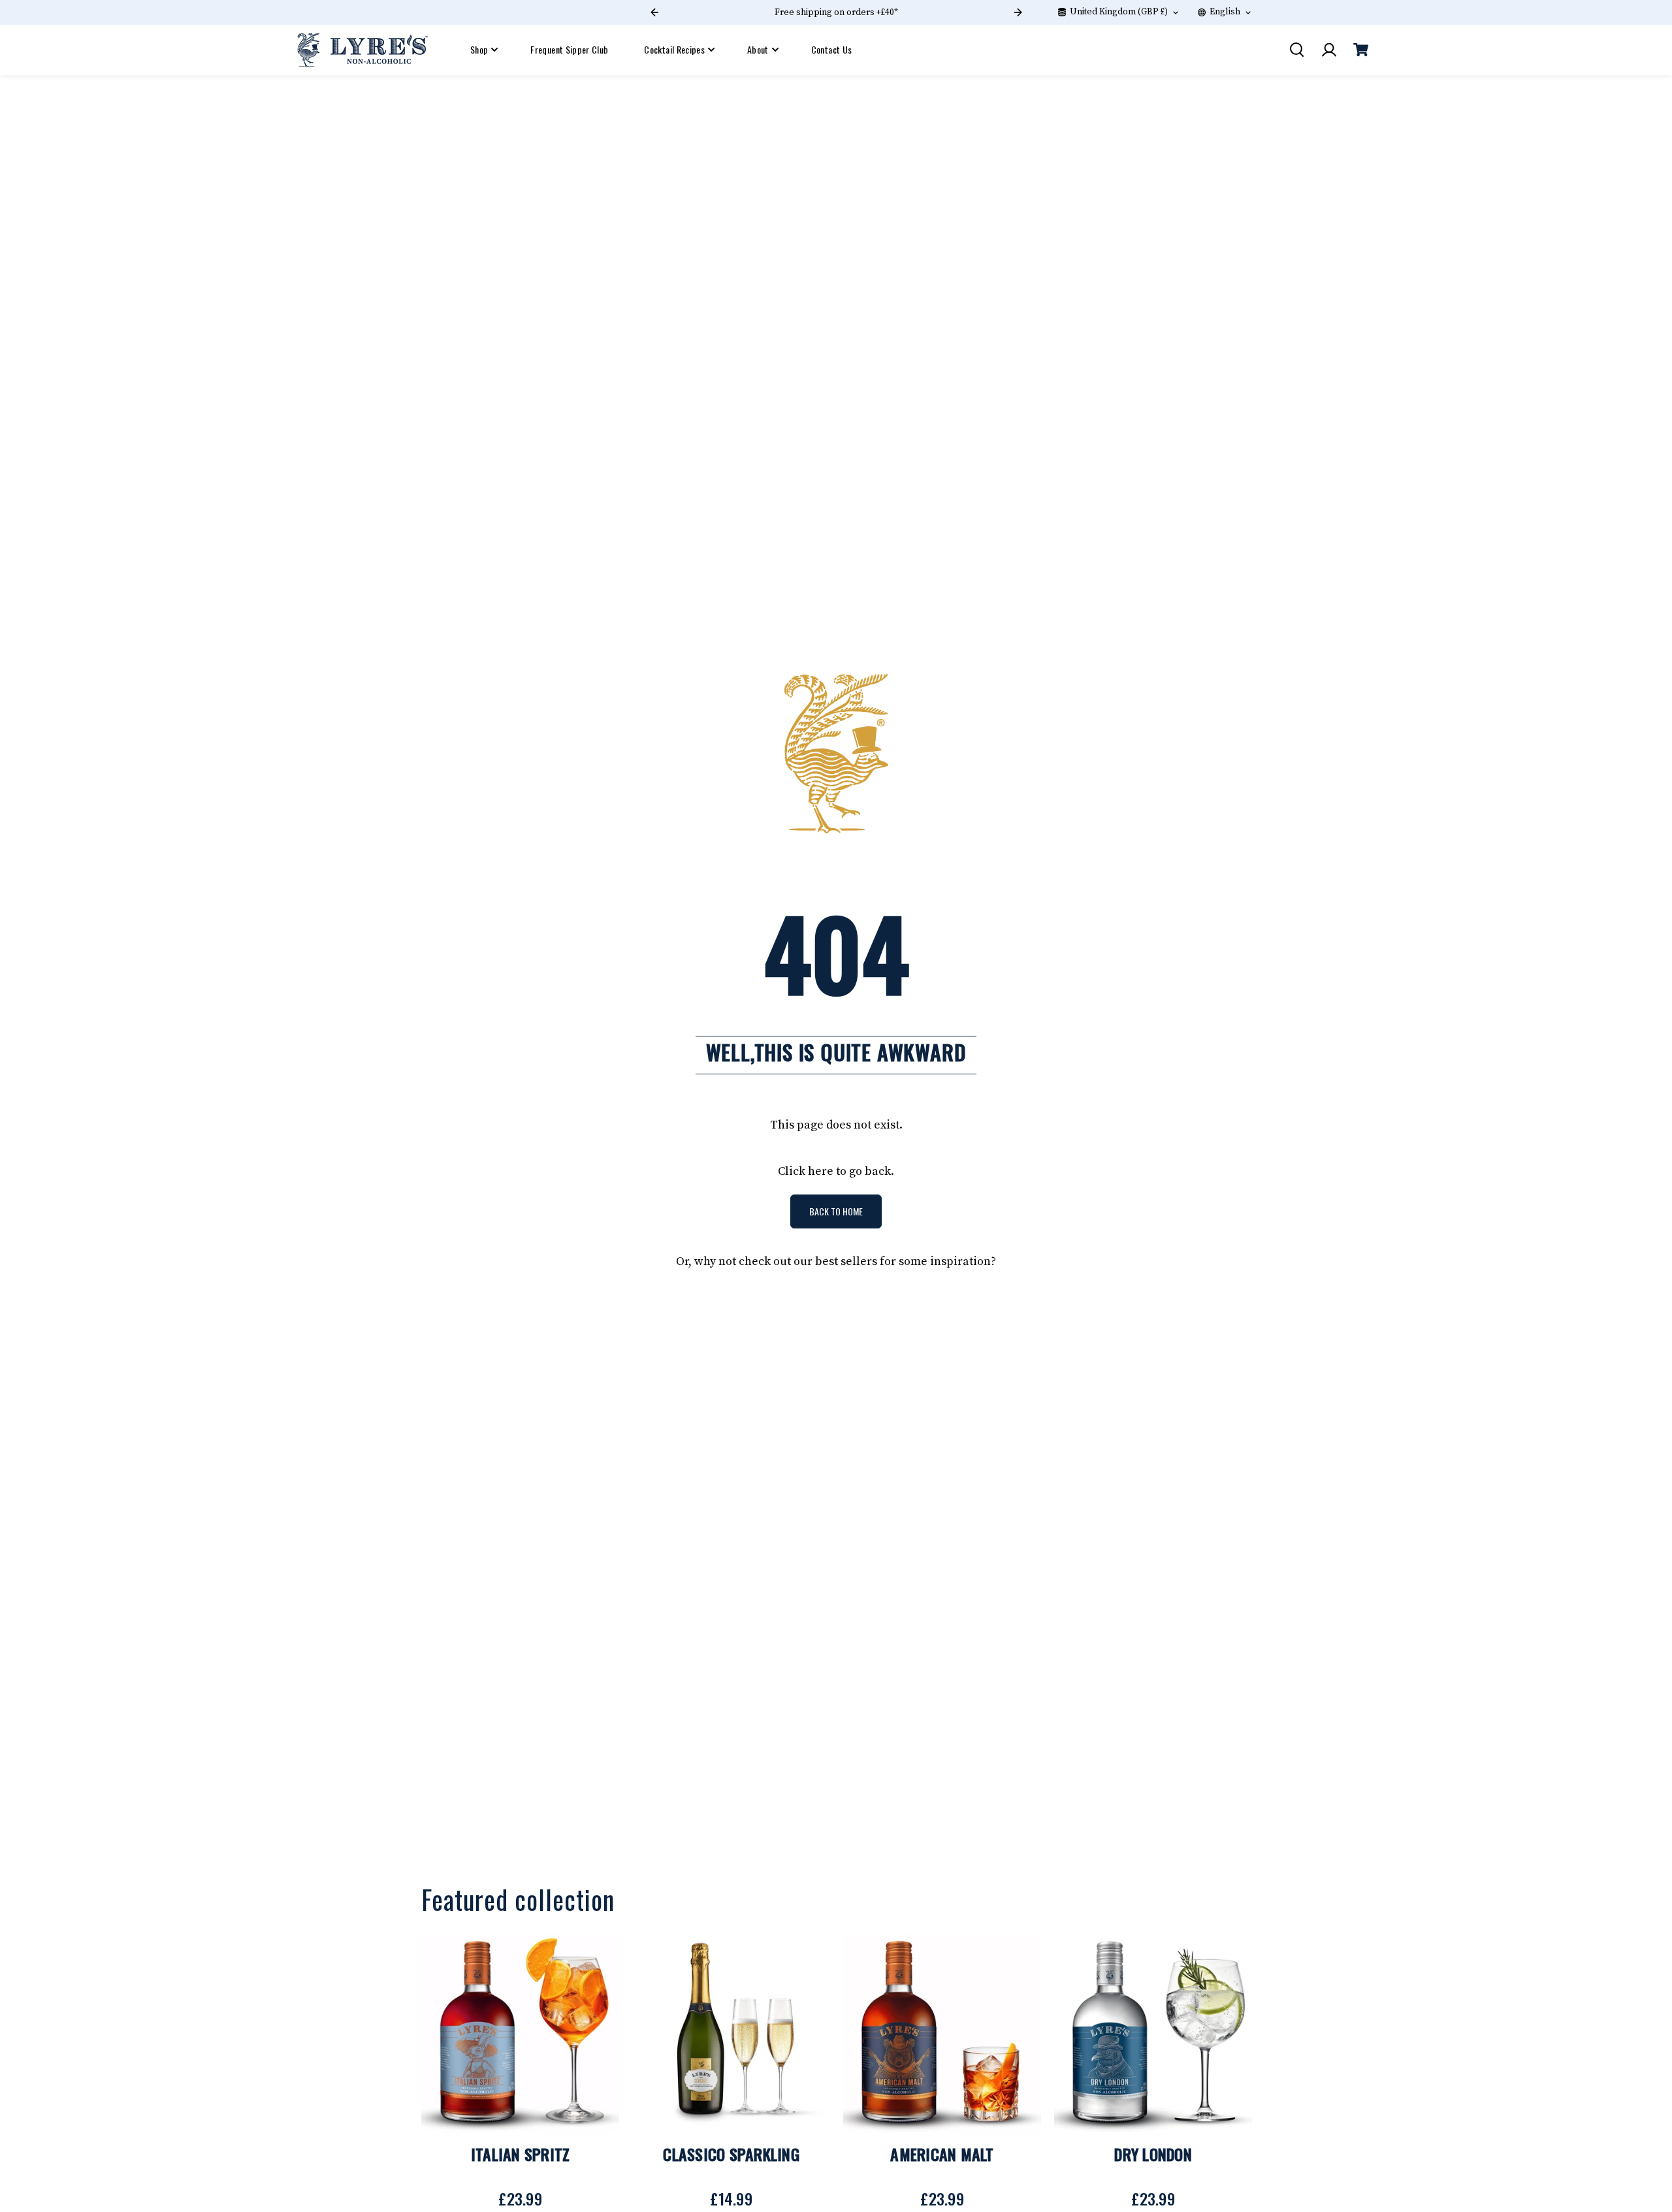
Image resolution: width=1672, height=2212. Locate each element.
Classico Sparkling (731, 2154)
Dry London (1153, 2154)
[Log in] (1328, 50)
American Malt (942, 2154)
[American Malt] (942, 2033)
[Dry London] (1153, 2033)
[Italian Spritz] (520, 2033)
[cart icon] (1360, 50)
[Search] (1296, 50)
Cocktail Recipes (674, 49)
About (758, 49)
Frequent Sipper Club (569, 49)
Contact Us (832, 49)
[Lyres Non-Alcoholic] (362, 50)
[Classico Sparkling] (731, 2033)
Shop (479, 49)
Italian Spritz (521, 2154)
